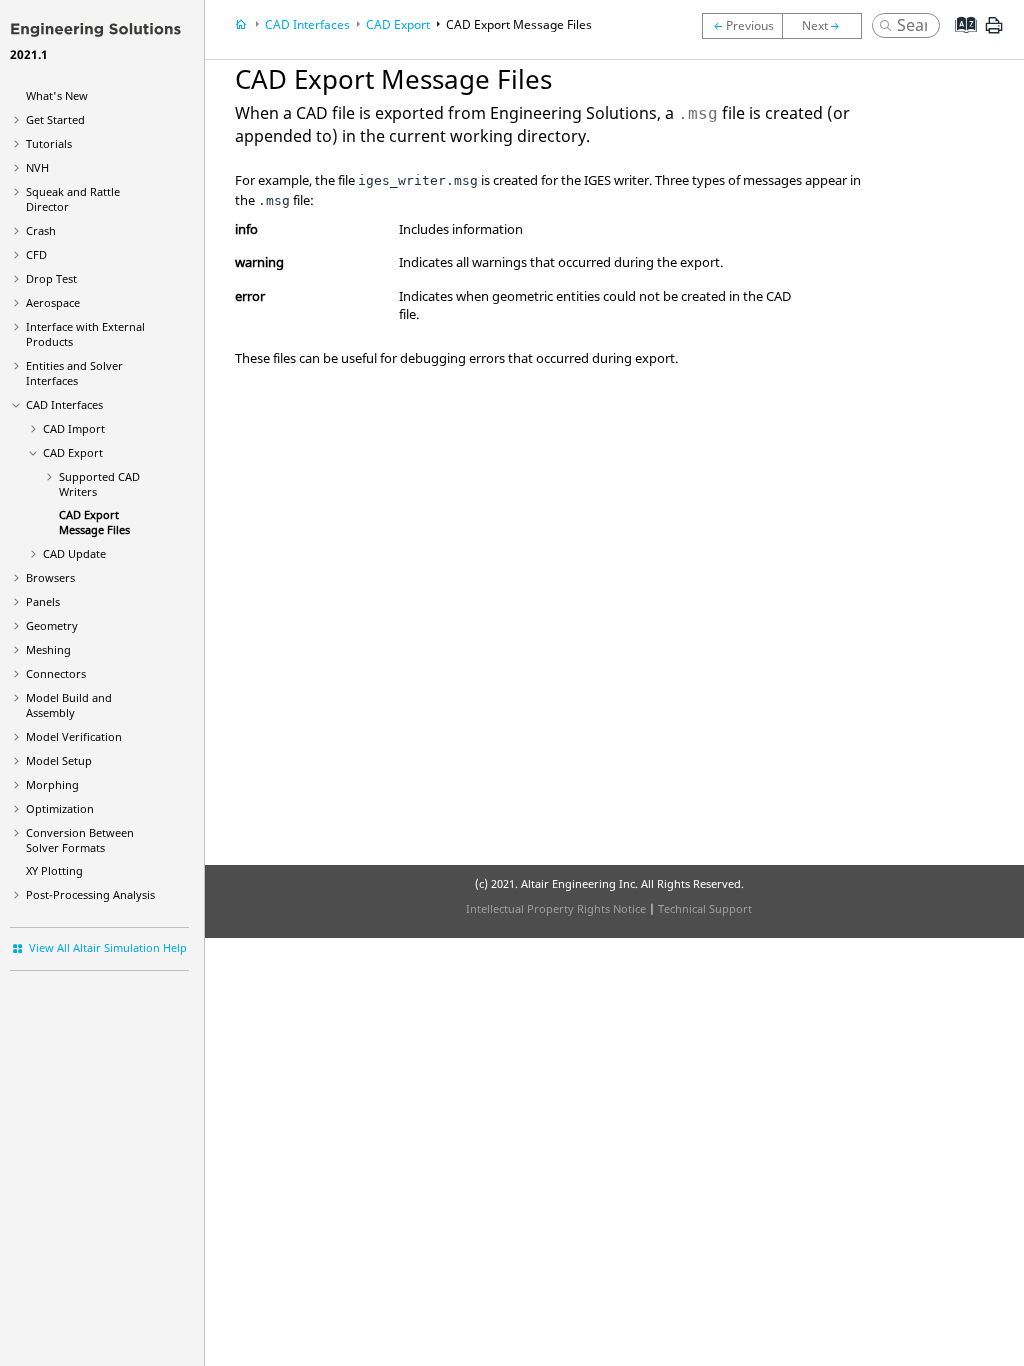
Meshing (48, 649)
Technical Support (705, 908)
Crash (41, 230)
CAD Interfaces (64, 404)
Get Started (55, 119)
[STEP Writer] (742, 26)
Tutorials (49, 143)
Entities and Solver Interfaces (74, 373)
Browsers (50, 577)
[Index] (959, 40)
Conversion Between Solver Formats (80, 840)
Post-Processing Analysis (90, 894)
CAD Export (73, 452)
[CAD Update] (827, 26)
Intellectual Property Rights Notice (556, 908)
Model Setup (59, 760)
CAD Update (74, 553)
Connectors (56, 673)
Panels (43, 601)
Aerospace (53, 302)
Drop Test (51, 278)
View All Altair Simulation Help (108, 947)
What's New (57, 95)
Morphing (52, 784)
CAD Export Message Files (94, 522)
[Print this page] (994, 33)
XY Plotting (54, 870)
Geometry (52, 625)
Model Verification (74, 736)
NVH (37, 167)
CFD (36, 254)
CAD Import (74, 428)
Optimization (60, 808)
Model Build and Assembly (69, 705)
